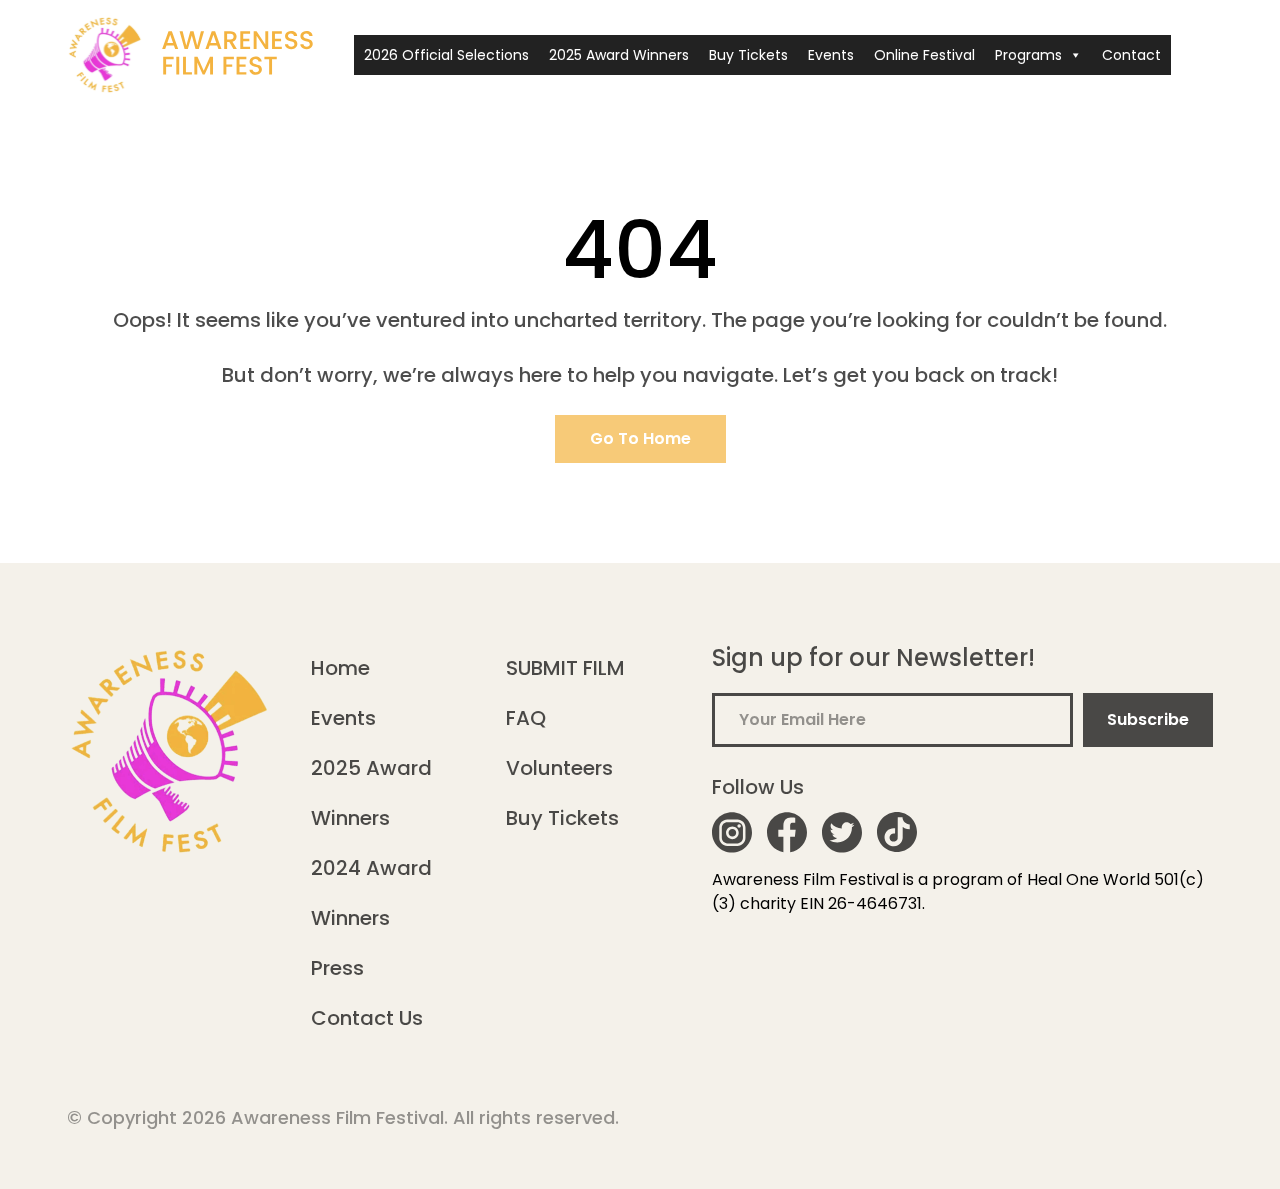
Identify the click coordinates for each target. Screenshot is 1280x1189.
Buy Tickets (748, 55)
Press (337, 968)
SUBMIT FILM (565, 668)
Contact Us (367, 1018)
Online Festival (924, 55)
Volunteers (559, 768)
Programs (1028, 55)
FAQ (526, 718)
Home (340, 668)
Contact (1131, 55)
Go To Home (640, 438)
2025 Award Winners (619, 55)
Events (831, 55)
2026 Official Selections (446, 55)
